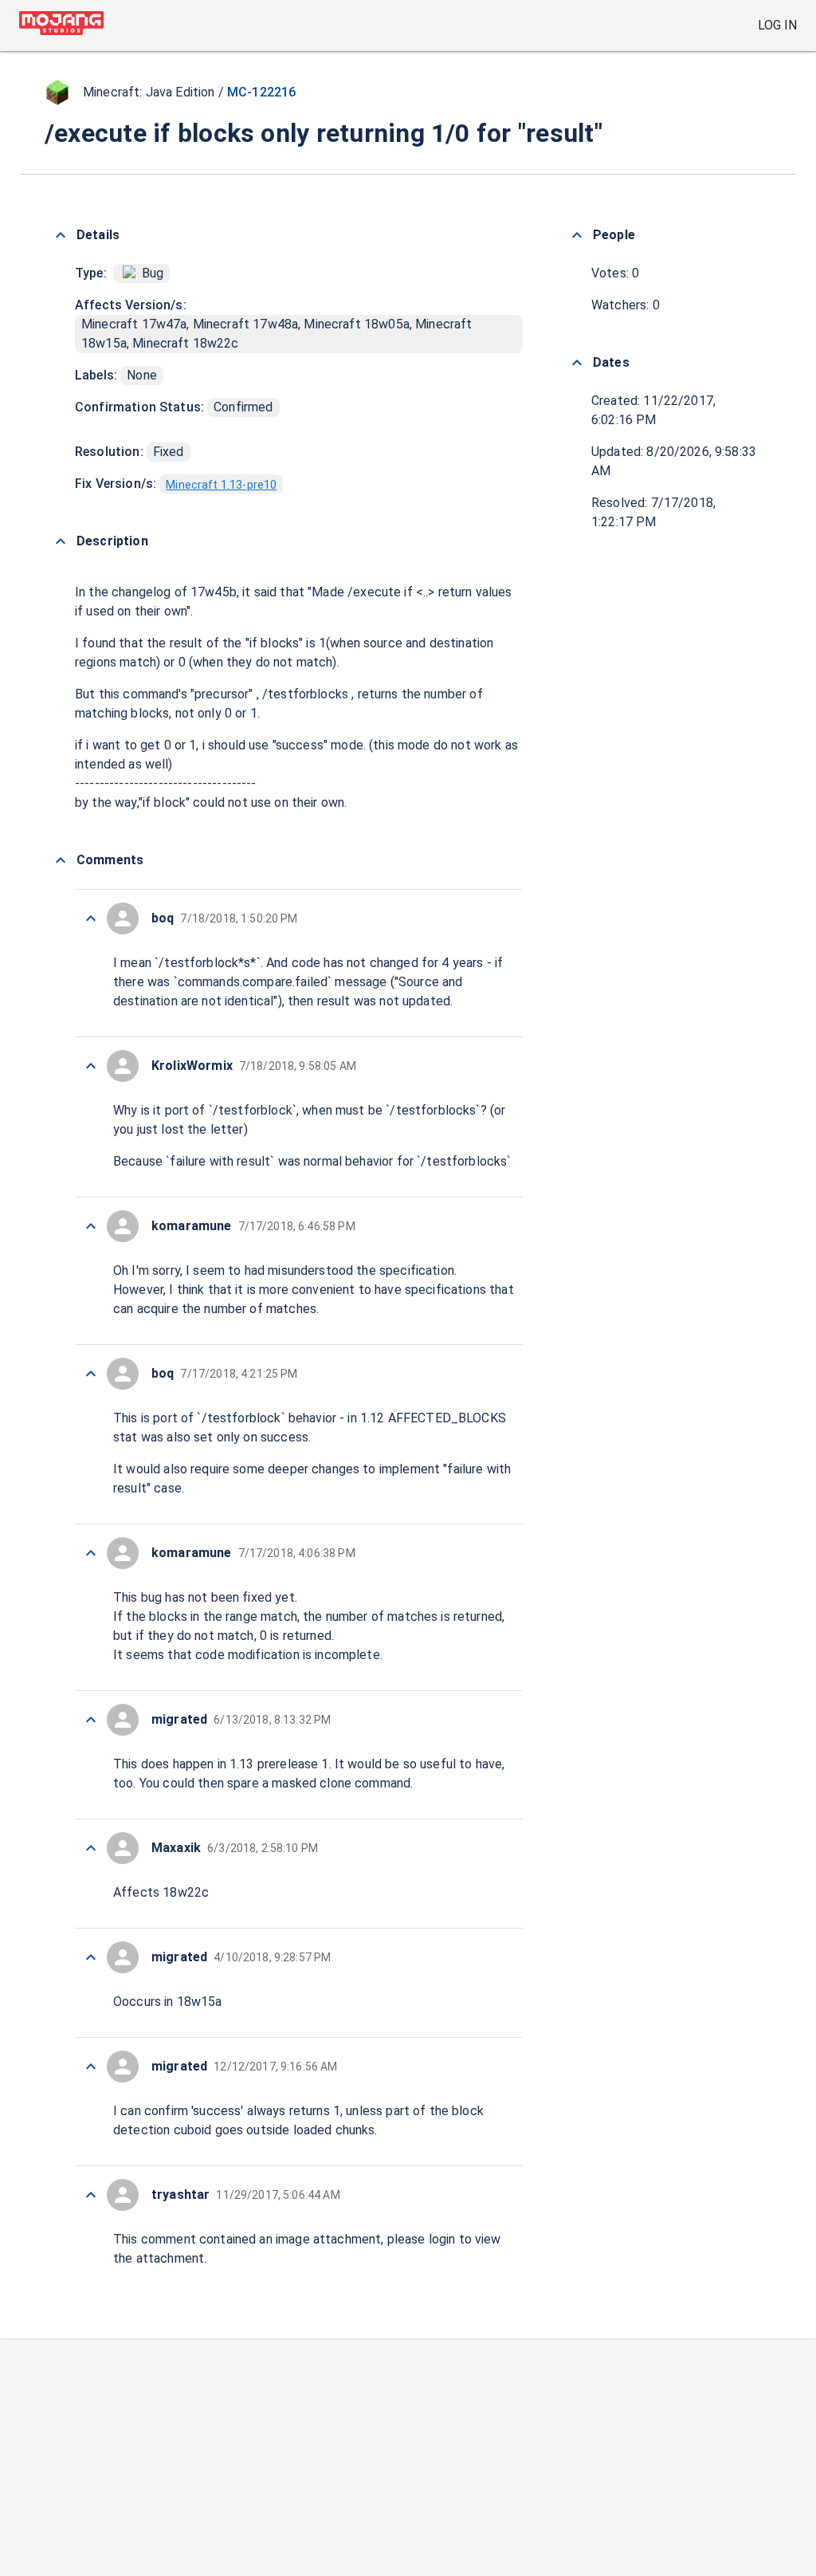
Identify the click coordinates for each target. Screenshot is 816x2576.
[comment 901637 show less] (91, 1226)
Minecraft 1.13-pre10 (221, 485)
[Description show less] (61, 541)
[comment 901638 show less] (91, 1066)
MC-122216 (261, 92)
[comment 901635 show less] (91, 1553)
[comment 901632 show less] (91, 1957)
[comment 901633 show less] (91, 1848)
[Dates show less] (577, 363)
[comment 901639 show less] (91, 918)
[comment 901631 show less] (91, 2067)
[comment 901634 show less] (91, 1720)
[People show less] (577, 235)
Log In (777, 25)
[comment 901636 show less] (91, 1374)
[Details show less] (61, 235)
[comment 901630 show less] (91, 2195)
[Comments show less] (61, 860)
